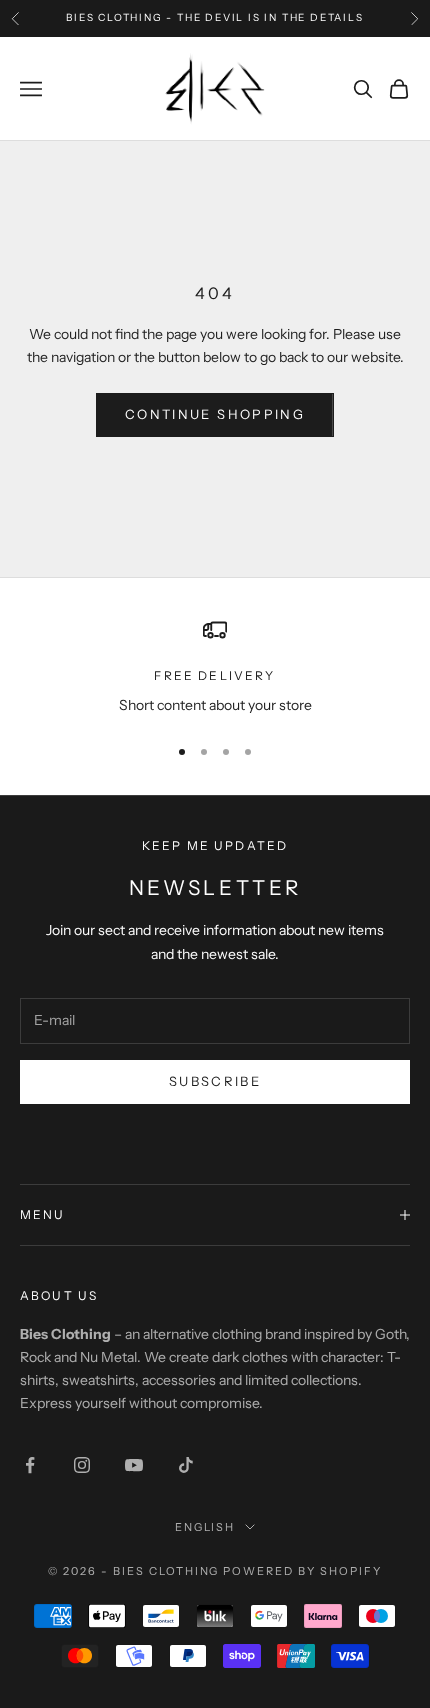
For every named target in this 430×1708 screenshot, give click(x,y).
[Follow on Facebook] (30, 1465)
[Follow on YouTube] (134, 1465)
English (205, 1527)
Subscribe (215, 1081)
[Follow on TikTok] (186, 1465)
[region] (215, 667)
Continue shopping (215, 414)
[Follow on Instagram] (82, 1465)
